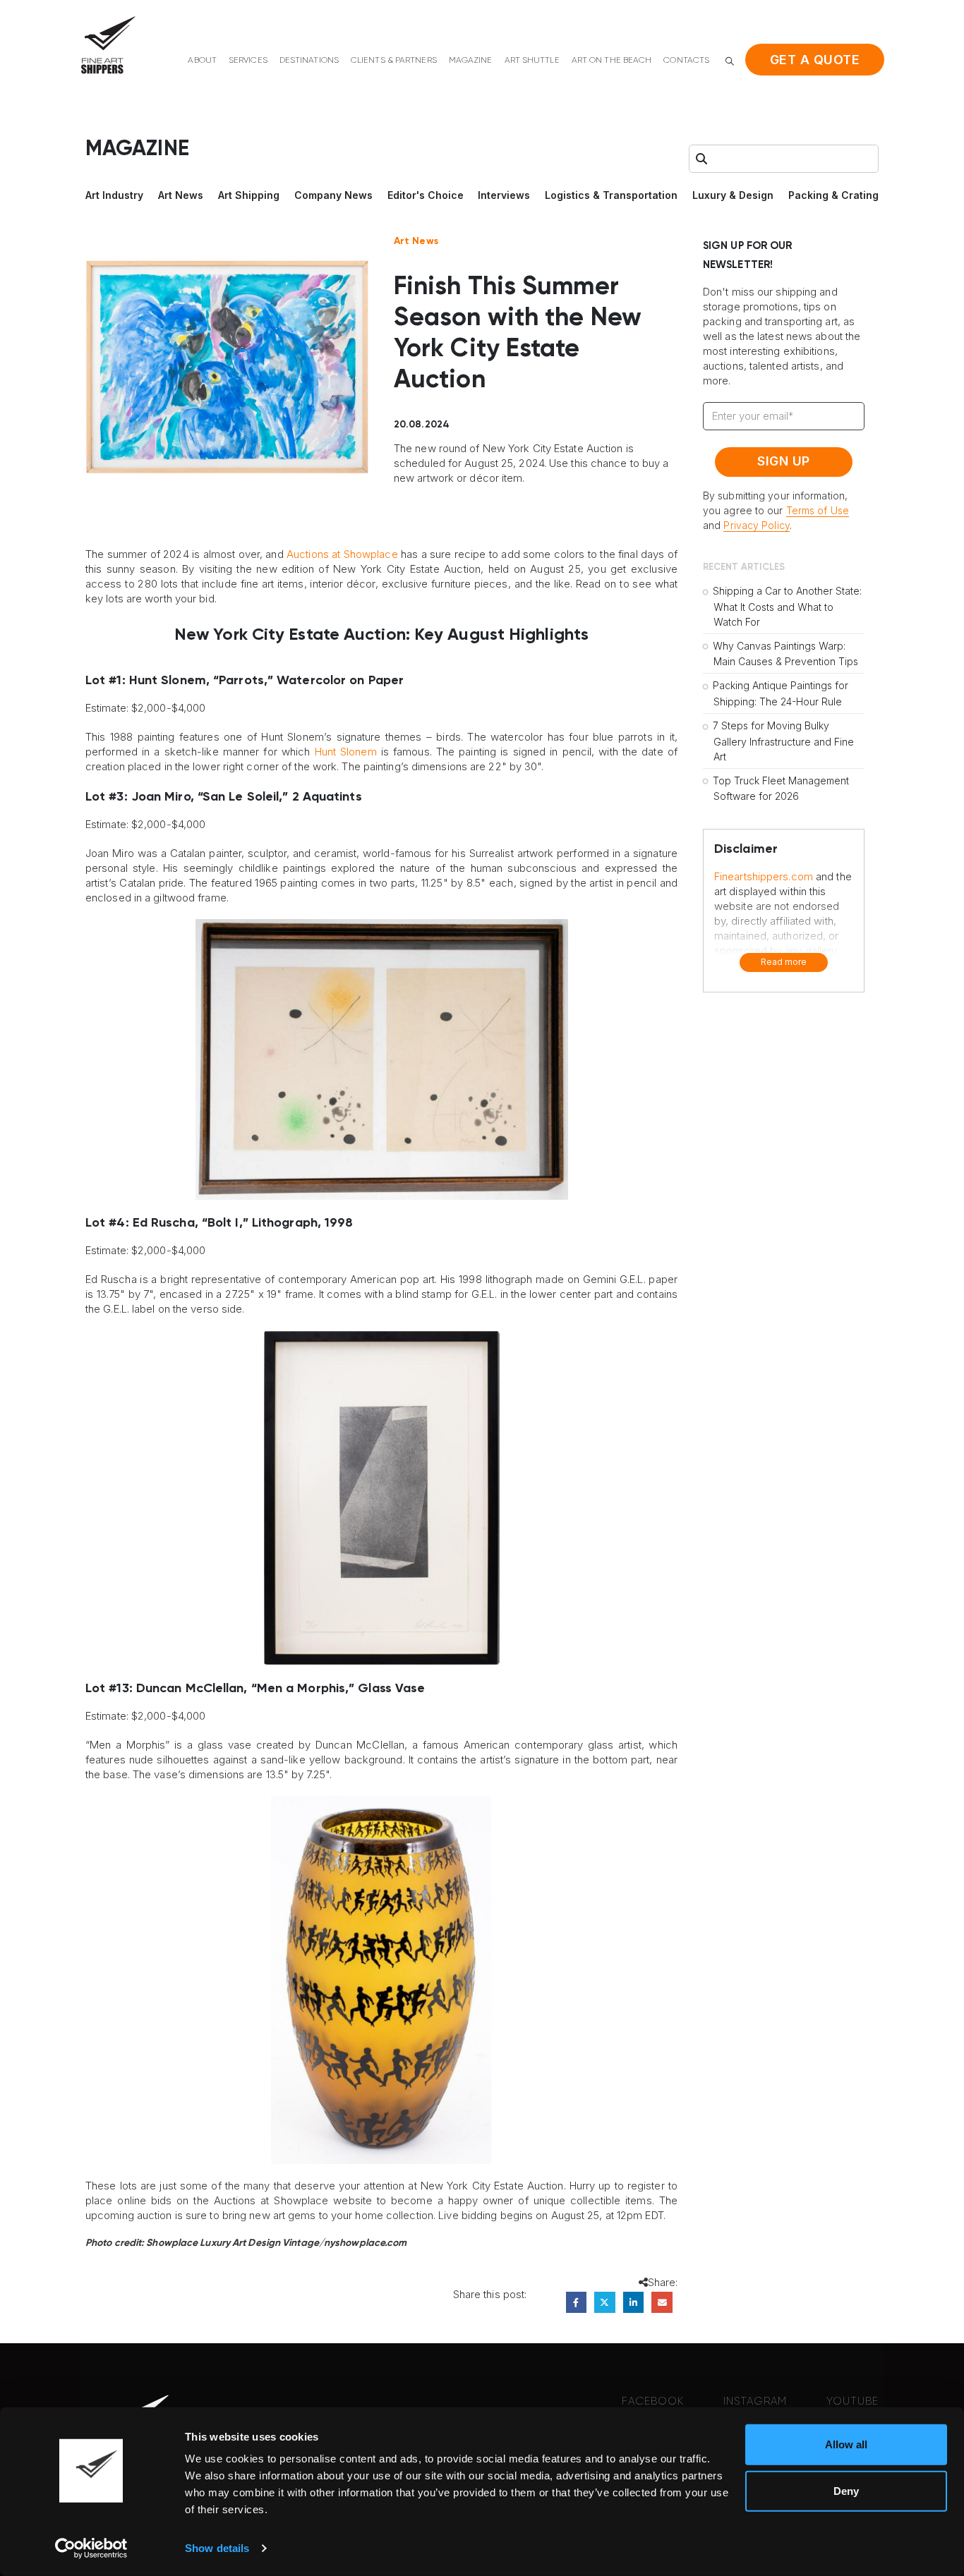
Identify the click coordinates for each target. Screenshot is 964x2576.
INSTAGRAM (755, 2401)
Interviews (504, 195)
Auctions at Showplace (342, 554)
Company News (333, 195)
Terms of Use (818, 510)
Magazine (471, 61)
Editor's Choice (426, 195)
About (202, 61)
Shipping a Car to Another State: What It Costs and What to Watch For (787, 606)
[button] (730, 61)
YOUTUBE (852, 2401)
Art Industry (114, 195)
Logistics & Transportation (611, 195)
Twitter (604, 2302)
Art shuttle (532, 61)
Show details (217, 2548)
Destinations (309, 61)
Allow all (846, 2444)
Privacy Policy (756, 525)
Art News (181, 195)
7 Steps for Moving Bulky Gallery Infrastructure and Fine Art (783, 741)
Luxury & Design (733, 195)
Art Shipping (249, 195)
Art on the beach (612, 61)
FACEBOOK (653, 2401)
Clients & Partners (394, 61)
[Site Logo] (108, 45)
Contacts (686, 61)
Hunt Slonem (346, 752)
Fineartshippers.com (764, 876)
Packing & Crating (833, 195)
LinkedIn (633, 2302)
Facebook (576, 2302)
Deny (846, 2490)
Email (662, 2302)
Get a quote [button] (815, 60)
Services (248, 61)
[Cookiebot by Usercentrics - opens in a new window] (91, 2548)
